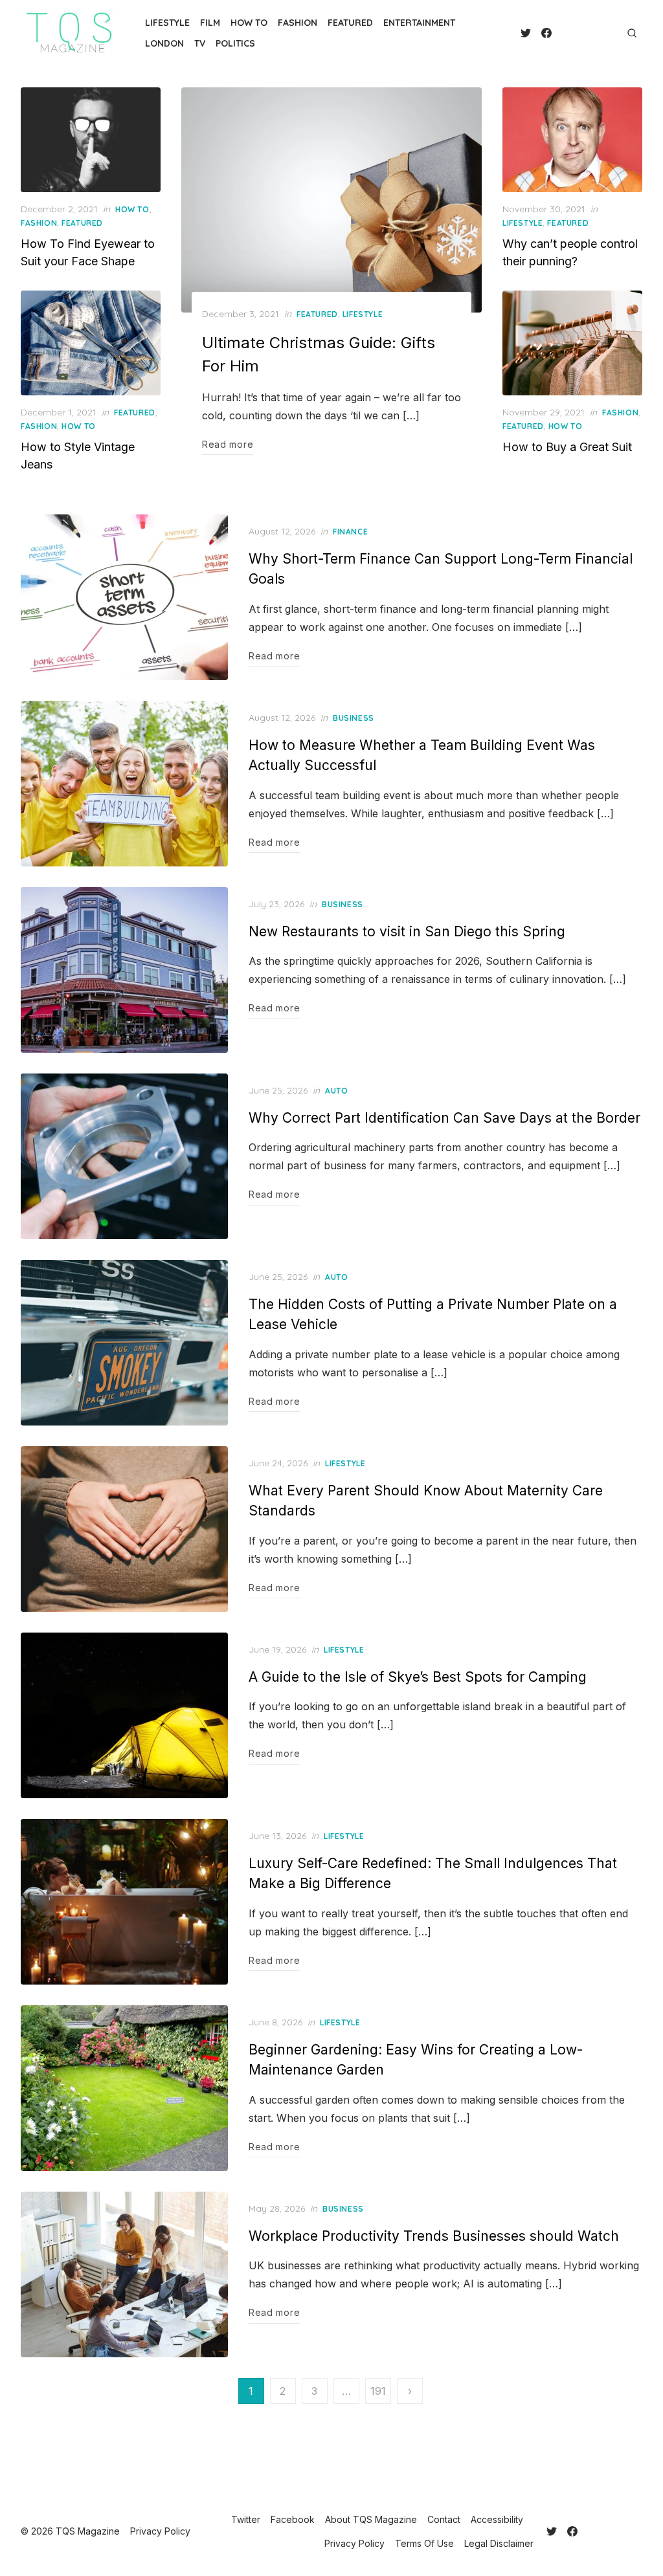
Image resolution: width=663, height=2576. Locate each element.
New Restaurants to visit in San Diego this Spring (407, 931)
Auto (336, 1091)
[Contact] (572, 33)
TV (200, 43)
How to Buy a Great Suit (567, 447)
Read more (228, 444)
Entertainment (419, 23)
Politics (235, 43)
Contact (444, 2519)
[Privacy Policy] (593, 33)
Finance (350, 532)
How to (249, 23)
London (164, 43)
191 (378, 2391)
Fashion (298, 23)
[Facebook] (546, 33)
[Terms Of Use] (603, 33)
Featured (350, 23)
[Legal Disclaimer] (614, 33)
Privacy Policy (354, 2543)
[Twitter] (526, 33)
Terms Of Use (424, 2543)
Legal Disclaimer (499, 2543)
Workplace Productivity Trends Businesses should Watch (434, 2236)
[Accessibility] (583, 33)
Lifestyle (167, 23)
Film (210, 23)
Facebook (293, 2519)
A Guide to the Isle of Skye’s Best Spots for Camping (418, 1677)
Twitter (246, 2519)
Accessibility (497, 2519)
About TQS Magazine (371, 2519)
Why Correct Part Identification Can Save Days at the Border (444, 1118)
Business (354, 718)
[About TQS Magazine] (562, 33)
